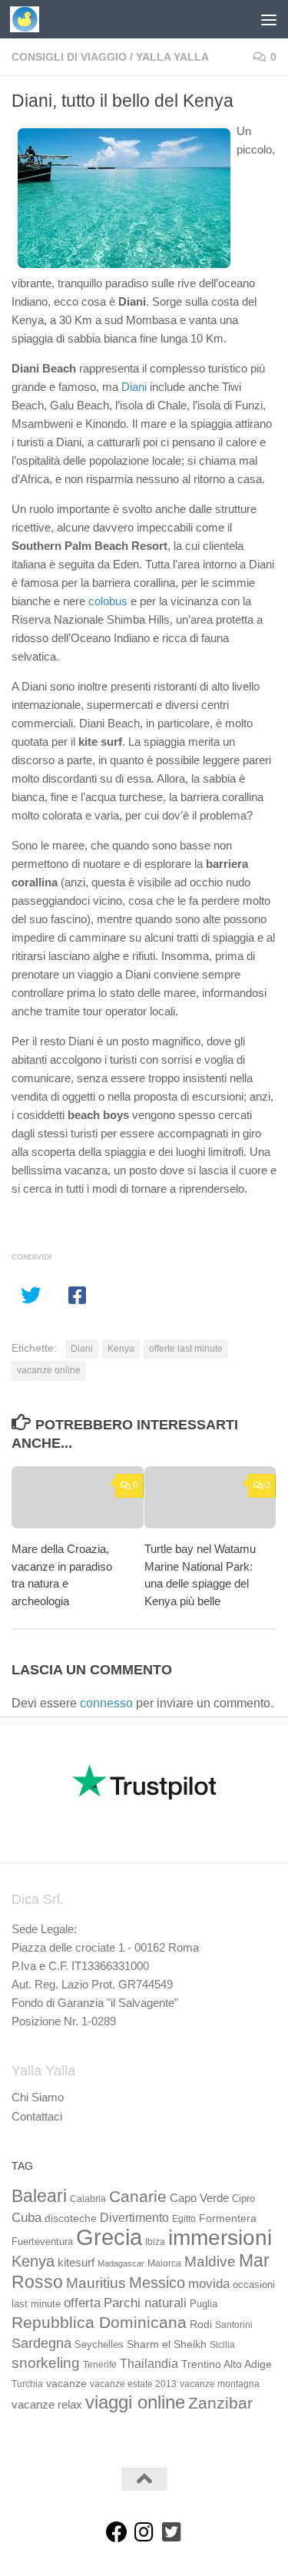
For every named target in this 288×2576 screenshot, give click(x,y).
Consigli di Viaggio (69, 57)
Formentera (228, 2218)
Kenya (121, 1349)
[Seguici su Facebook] (117, 2532)
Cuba (26, 2217)
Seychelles (99, 2345)
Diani (134, 387)
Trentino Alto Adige (227, 2364)
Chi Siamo (38, 2097)
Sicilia (222, 2345)
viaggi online (135, 2402)
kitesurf (76, 2262)
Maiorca (164, 2263)
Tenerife (100, 2365)
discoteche (71, 2218)
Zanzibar (220, 2403)
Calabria (88, 2199)
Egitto (184, 2219)
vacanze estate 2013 (133, 2384)
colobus (108, 601)
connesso (106, 1703)
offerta (82, 2303)
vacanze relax (47, 2405)
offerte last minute (186, 1349)
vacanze (66, 2383)
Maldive (210, 2261)
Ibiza (155, 2242)
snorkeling (46, 2363)
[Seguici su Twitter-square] (172, 2532)
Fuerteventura (42, 2242)
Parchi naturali (145, 2303)
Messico (157, 2283)
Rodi (201, 2324)
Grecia (109, 2237)
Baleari (39, 2196)
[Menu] (269, 19)
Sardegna (41, 2343)
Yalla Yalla (172, 57)
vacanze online (49, 1370)
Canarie (138, 2196)
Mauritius (96, 2283)
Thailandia (149, 2363)
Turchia (27, 2384)
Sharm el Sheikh (167, 2344)
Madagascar (121, 2263)
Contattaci (37, 2116)
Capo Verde (199, 2198)
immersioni (220, 2238)
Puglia (204, 2304)
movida (209, 2284)
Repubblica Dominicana (99, 2322)
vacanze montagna (220, 2384)
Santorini (234, 2325)
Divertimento (134, 2218)
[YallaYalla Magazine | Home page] (30, 19)
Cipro (243, 2199)
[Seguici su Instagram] (144, 2532)
